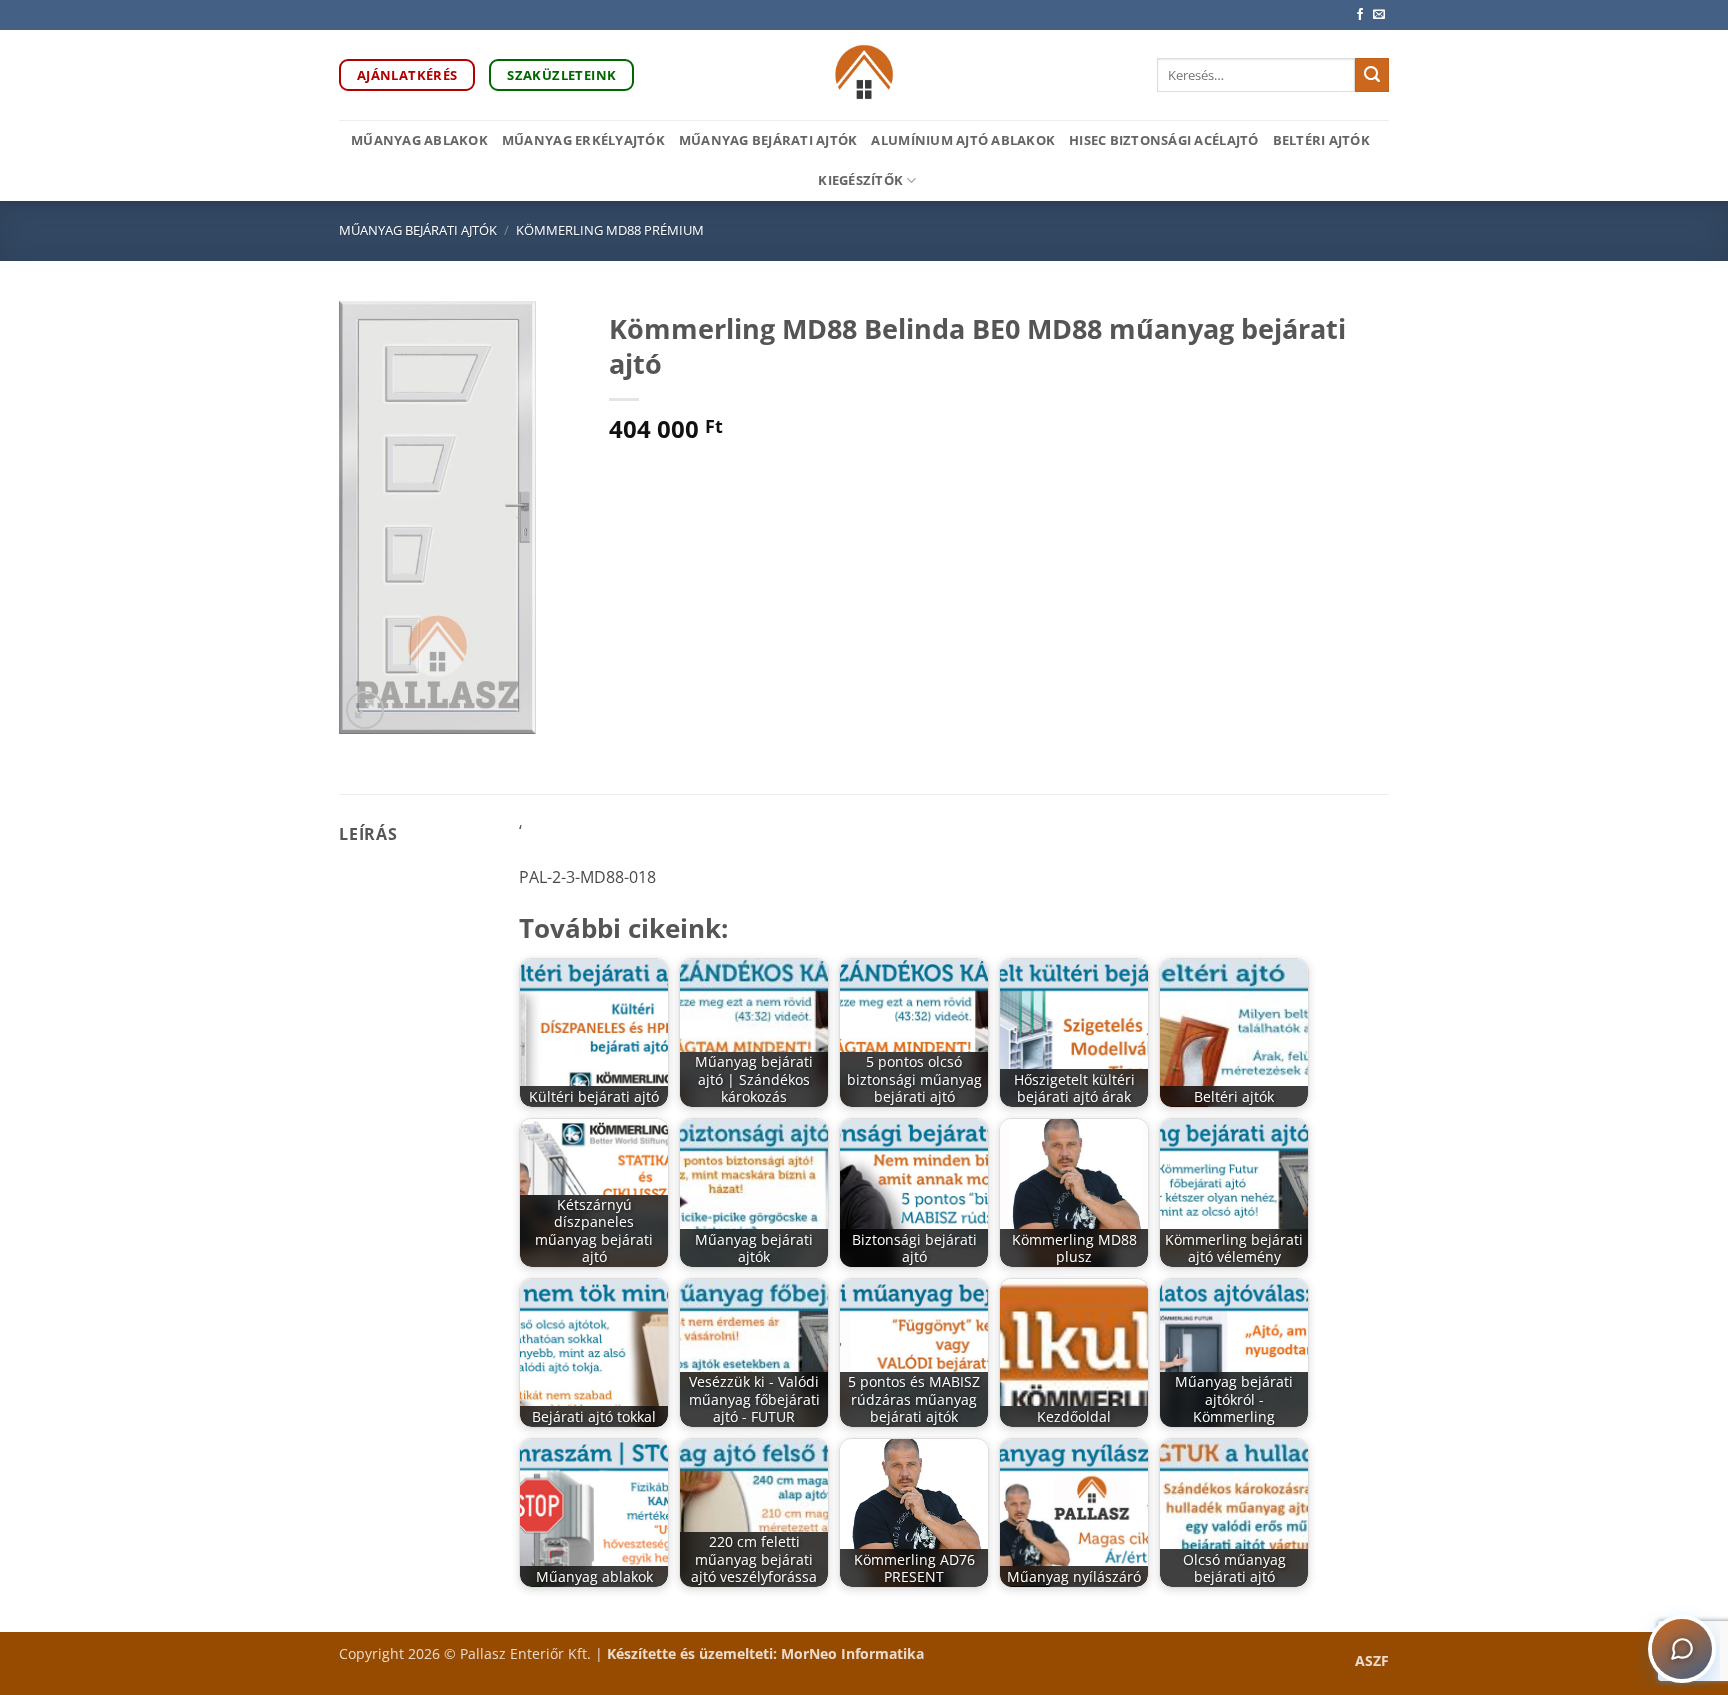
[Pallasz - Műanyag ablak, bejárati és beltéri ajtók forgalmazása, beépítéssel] (864, 75)
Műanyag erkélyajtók (583, 140)
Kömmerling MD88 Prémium (610, 230)
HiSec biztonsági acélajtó (1163, 140)
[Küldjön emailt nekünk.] (1379, 15)
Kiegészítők (860, 180)
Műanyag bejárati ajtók (768, 140)
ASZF (1372, 1660)
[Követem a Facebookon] (1360, 15)
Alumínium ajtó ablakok (963, 140)
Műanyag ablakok (419, 140)
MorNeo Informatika (852, 1653)
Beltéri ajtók (1321, 140)
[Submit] (1372, 75)
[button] (365, 710)
